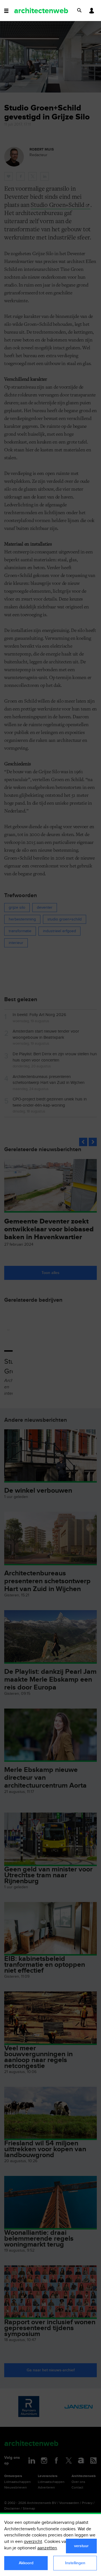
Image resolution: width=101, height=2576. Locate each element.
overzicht (33, 2542)
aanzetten (47, 2548)
